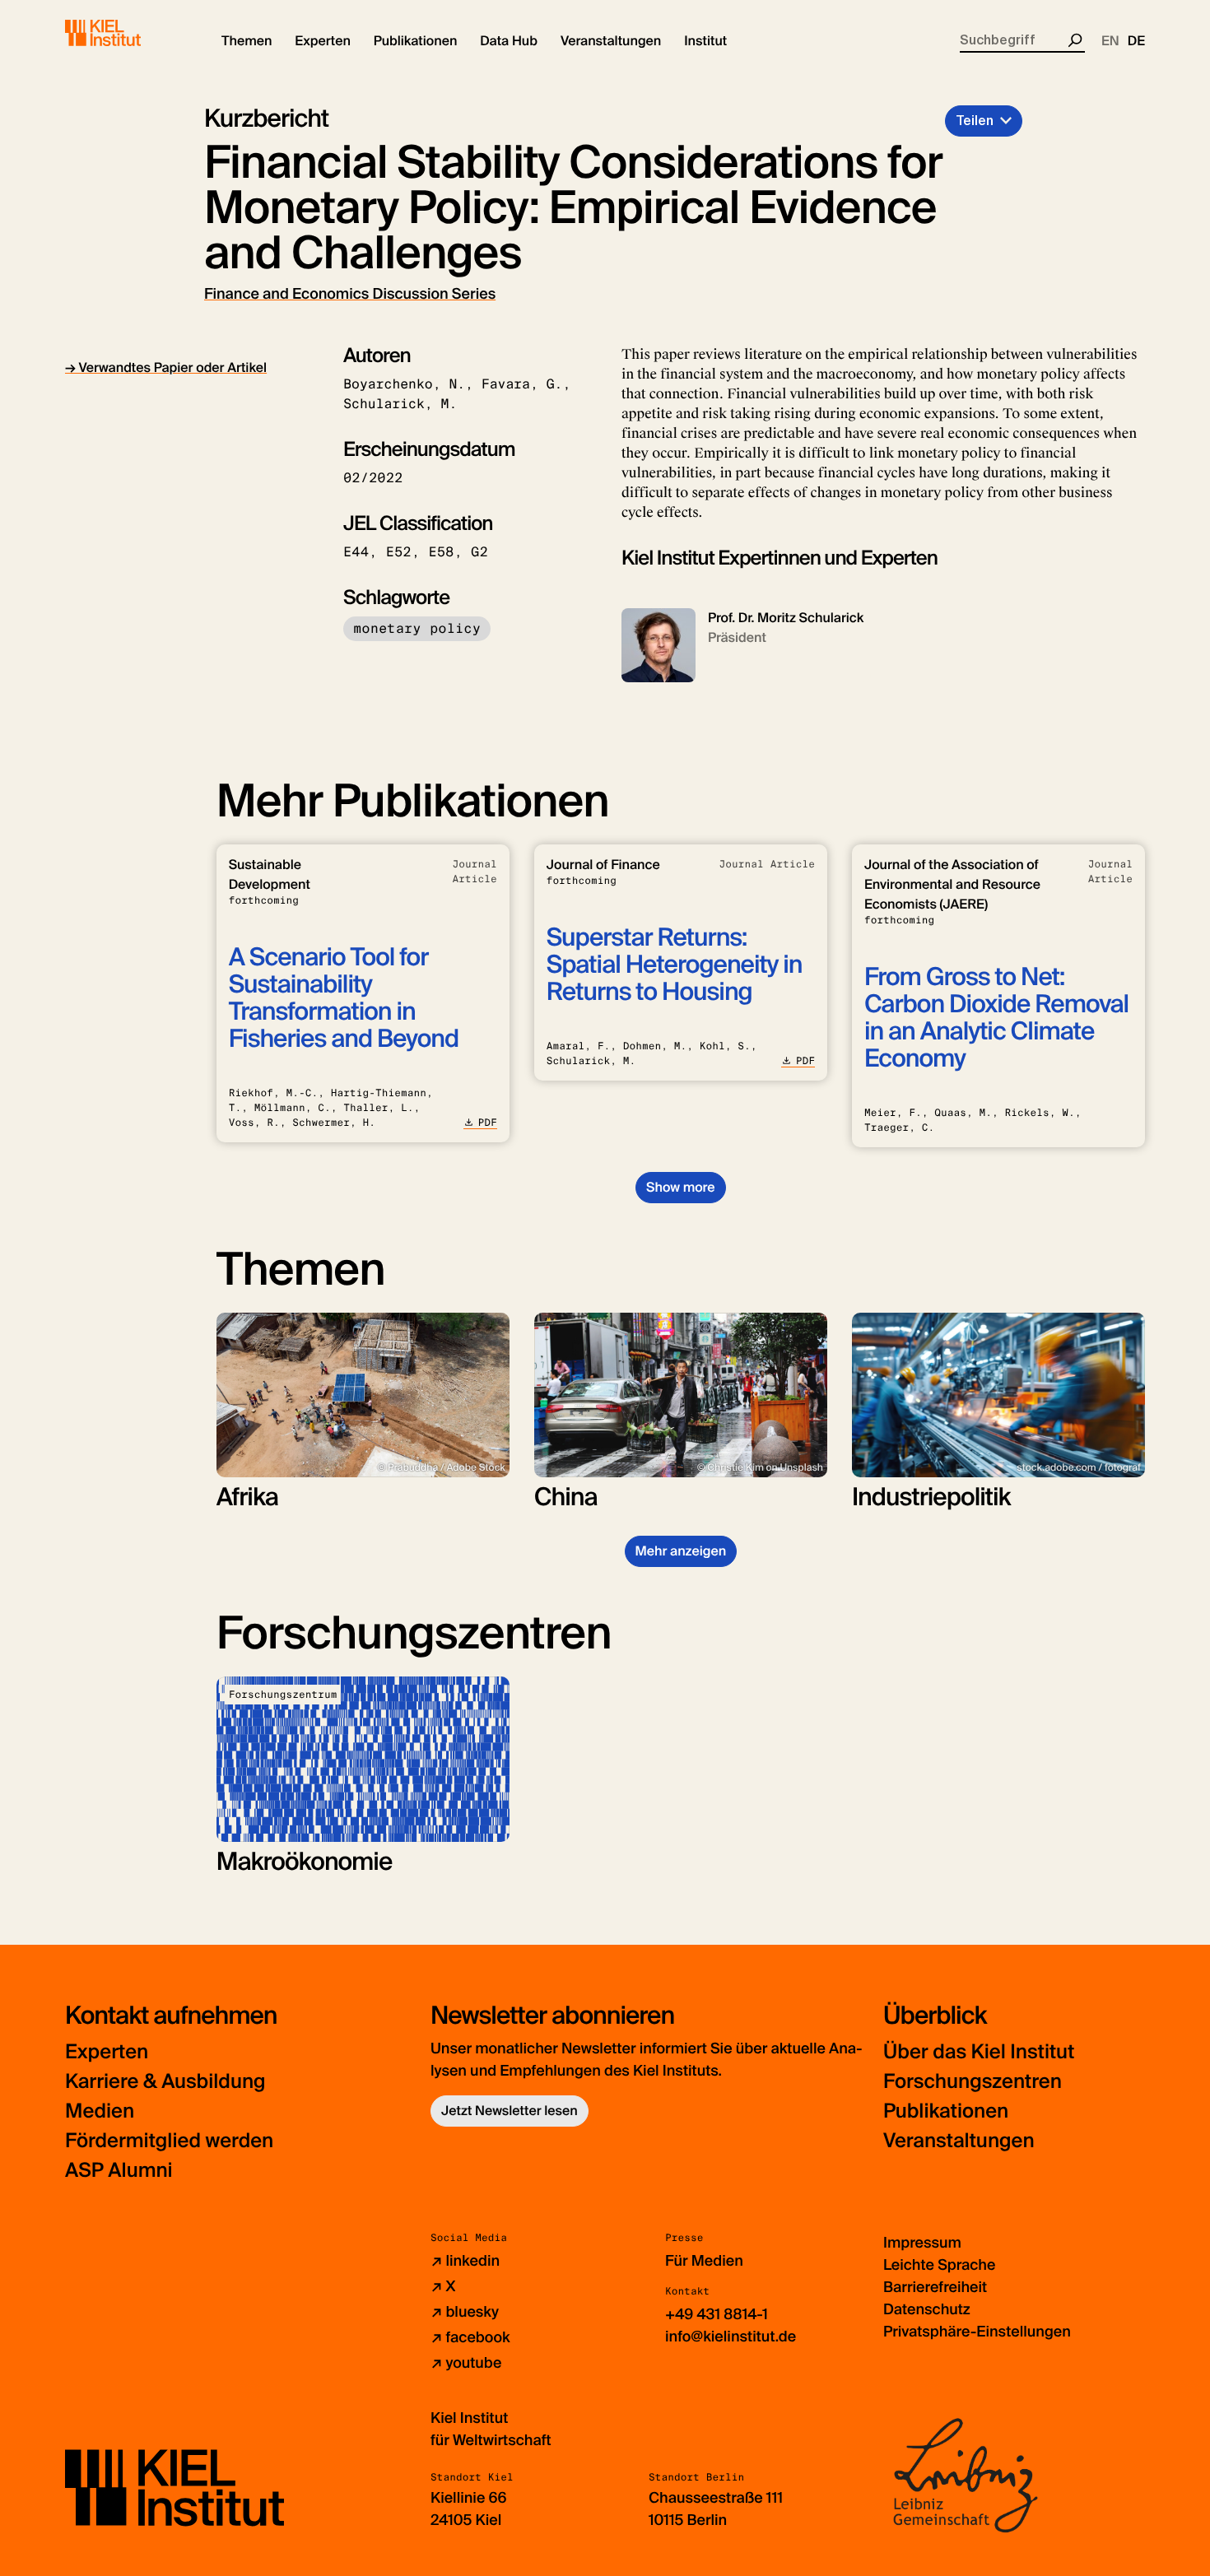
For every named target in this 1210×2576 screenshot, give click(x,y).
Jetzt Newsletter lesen (510, 2111)
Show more (680, 1187)
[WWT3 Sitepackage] (127, 33)
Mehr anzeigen (681, 1551)
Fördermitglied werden (169, 2141)
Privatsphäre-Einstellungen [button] (977, 2332)
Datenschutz (927, 2309)
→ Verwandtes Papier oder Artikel (166, 367)
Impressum (922, 2243)
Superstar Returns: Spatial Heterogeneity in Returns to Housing (675, 965)
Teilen (975, 121)
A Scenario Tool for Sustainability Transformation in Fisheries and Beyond (344, 998)
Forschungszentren (973, 2082)
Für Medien (704, 2261)
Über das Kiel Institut (979, 2052)
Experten (107, 2052)
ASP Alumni (119, 2171)
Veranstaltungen (959, 2141)
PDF (488, 1123)
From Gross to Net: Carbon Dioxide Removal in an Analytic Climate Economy (996, 1018)
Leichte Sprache (939, 2265)
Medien (100, 2111)
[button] (247, 41)
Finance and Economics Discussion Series (350, 294)
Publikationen (946, 2111)
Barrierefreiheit (935, 2287)
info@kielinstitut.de (731, 2337)
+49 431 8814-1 (717, 2314)
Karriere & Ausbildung (165, 2082)
